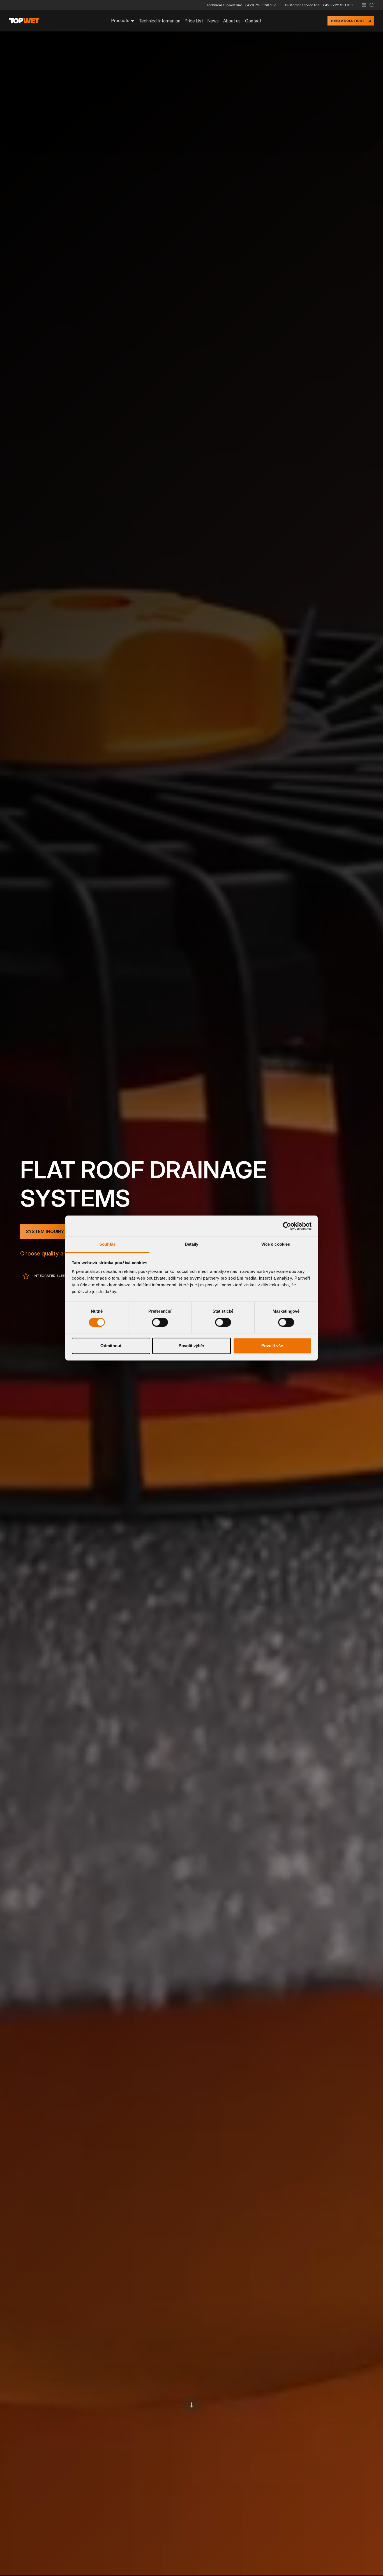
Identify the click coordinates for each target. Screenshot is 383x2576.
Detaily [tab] (192, 1244)
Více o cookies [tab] (276, 1244)
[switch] (160, 1322)
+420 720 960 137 (260, 5)
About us (232, 21)
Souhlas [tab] (107, 1244)
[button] (364, 5)
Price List (194, 21)
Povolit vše (272, 1346)
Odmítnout (111, 1346)
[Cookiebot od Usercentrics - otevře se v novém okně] (287, 1226)
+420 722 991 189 (338, 5)
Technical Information (160, 21)
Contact (253, 21)
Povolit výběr (191, 1346)
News (213, 21)
